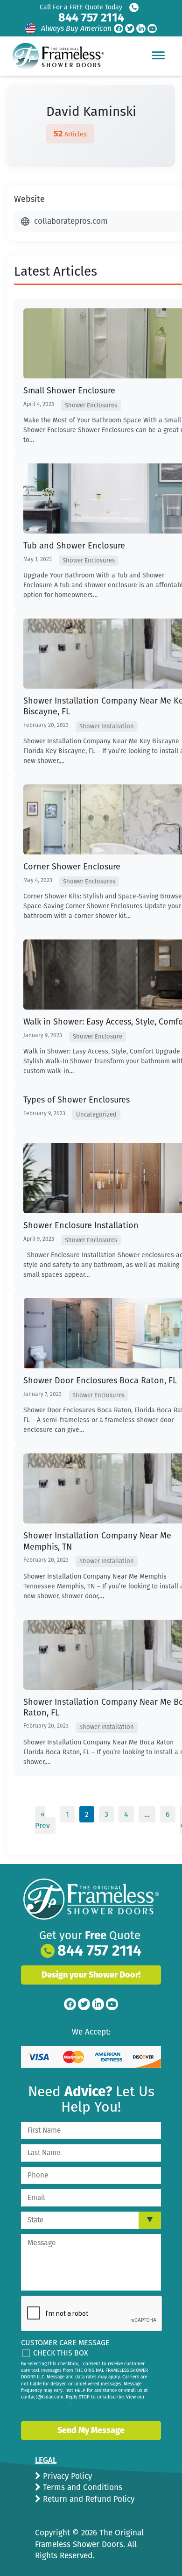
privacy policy (55, 2404)
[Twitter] (130, 28)
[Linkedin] (141, 28)
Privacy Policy (66, 2476)
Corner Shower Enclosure (72, 867)
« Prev (42, 1820)
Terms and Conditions (81, 2487)
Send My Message (91, 2430)
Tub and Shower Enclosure (74, 546)
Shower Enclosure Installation (81, 1225)
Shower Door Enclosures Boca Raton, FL (100, 1381)
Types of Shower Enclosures (77, 1100)
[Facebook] (119, 28)
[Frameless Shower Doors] (91, 1899)
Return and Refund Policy (87, 2499)
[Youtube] (152, 28)
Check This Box (61, 2353)
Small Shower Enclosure (69, 391)
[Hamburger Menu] (158, 55)
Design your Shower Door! (91, 1975)
